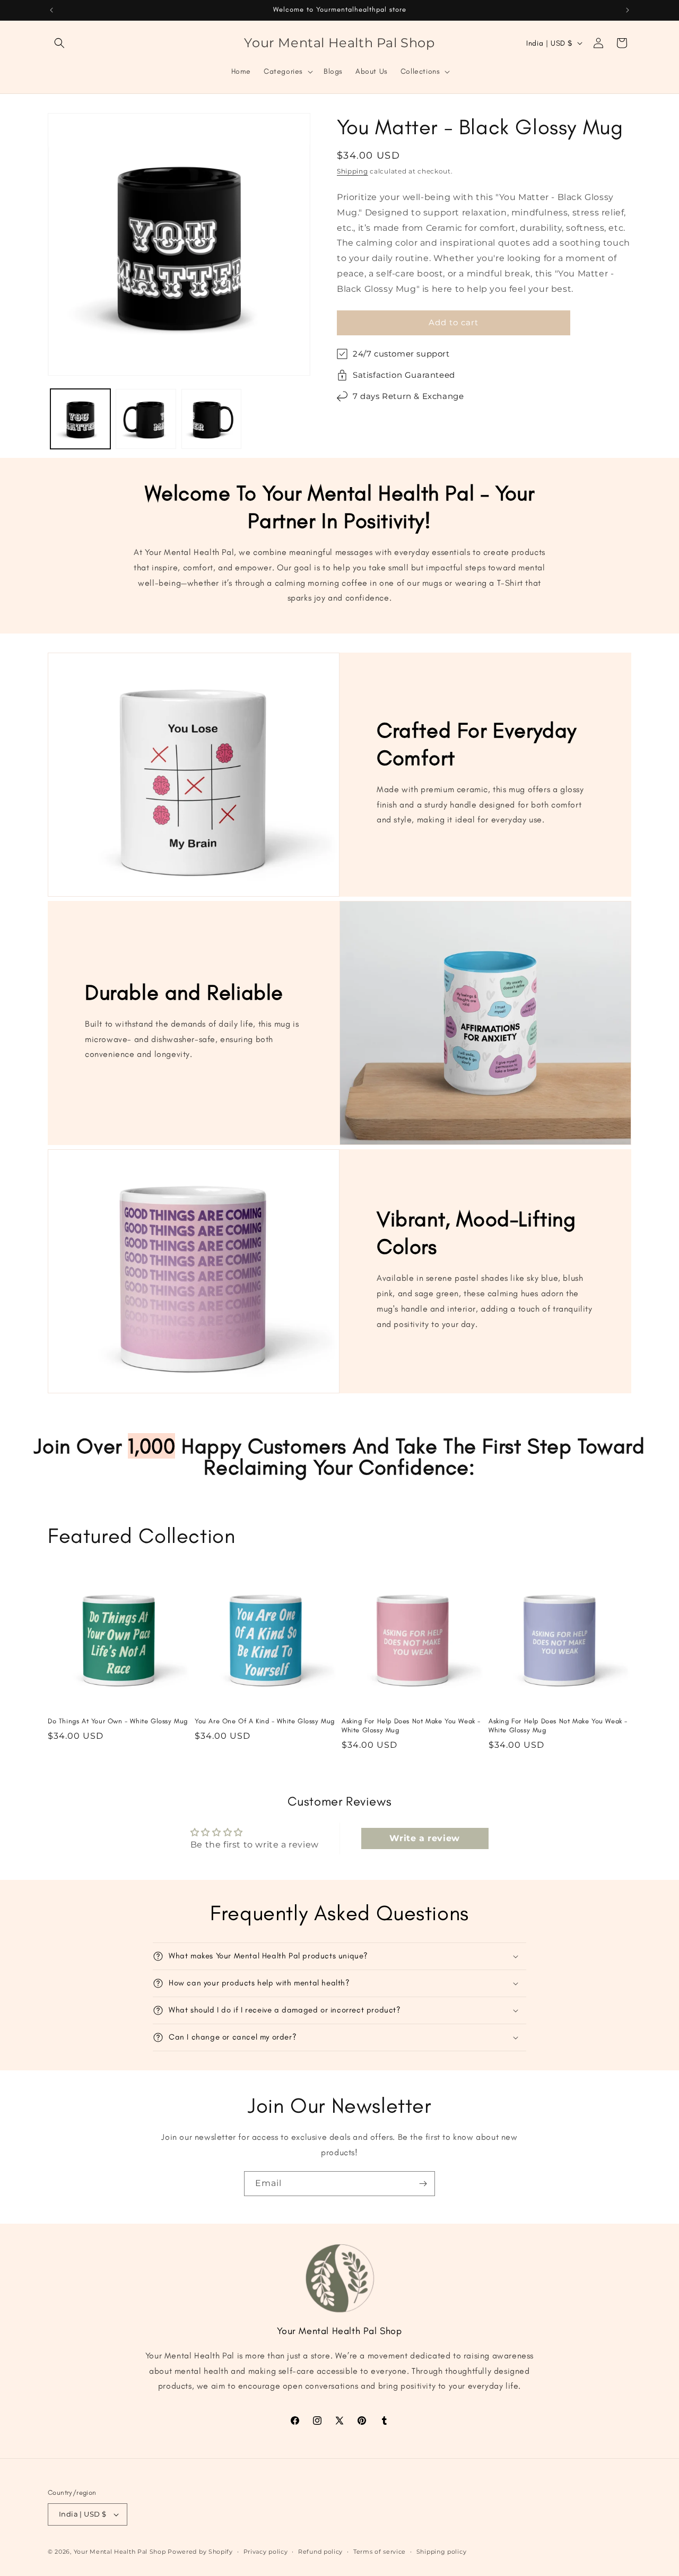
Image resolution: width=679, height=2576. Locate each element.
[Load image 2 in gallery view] (146, 419)
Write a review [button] (424, 1838)
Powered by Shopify (200, 2552)
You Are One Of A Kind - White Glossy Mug (265, 1721)
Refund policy (320, 2552)
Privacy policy (266, 2552)
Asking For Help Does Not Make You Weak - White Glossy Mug (411, 1725)
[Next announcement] (628, 10)
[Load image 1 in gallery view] (80, 419)
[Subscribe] (423, 2184)
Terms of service (380, 2552)
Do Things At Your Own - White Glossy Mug (118, 1721)
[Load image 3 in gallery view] (211, 419)
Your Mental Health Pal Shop (120, 2552)
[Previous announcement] (51, 10)
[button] (59, 43)
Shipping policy (442, 2552)
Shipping (352, 171)
